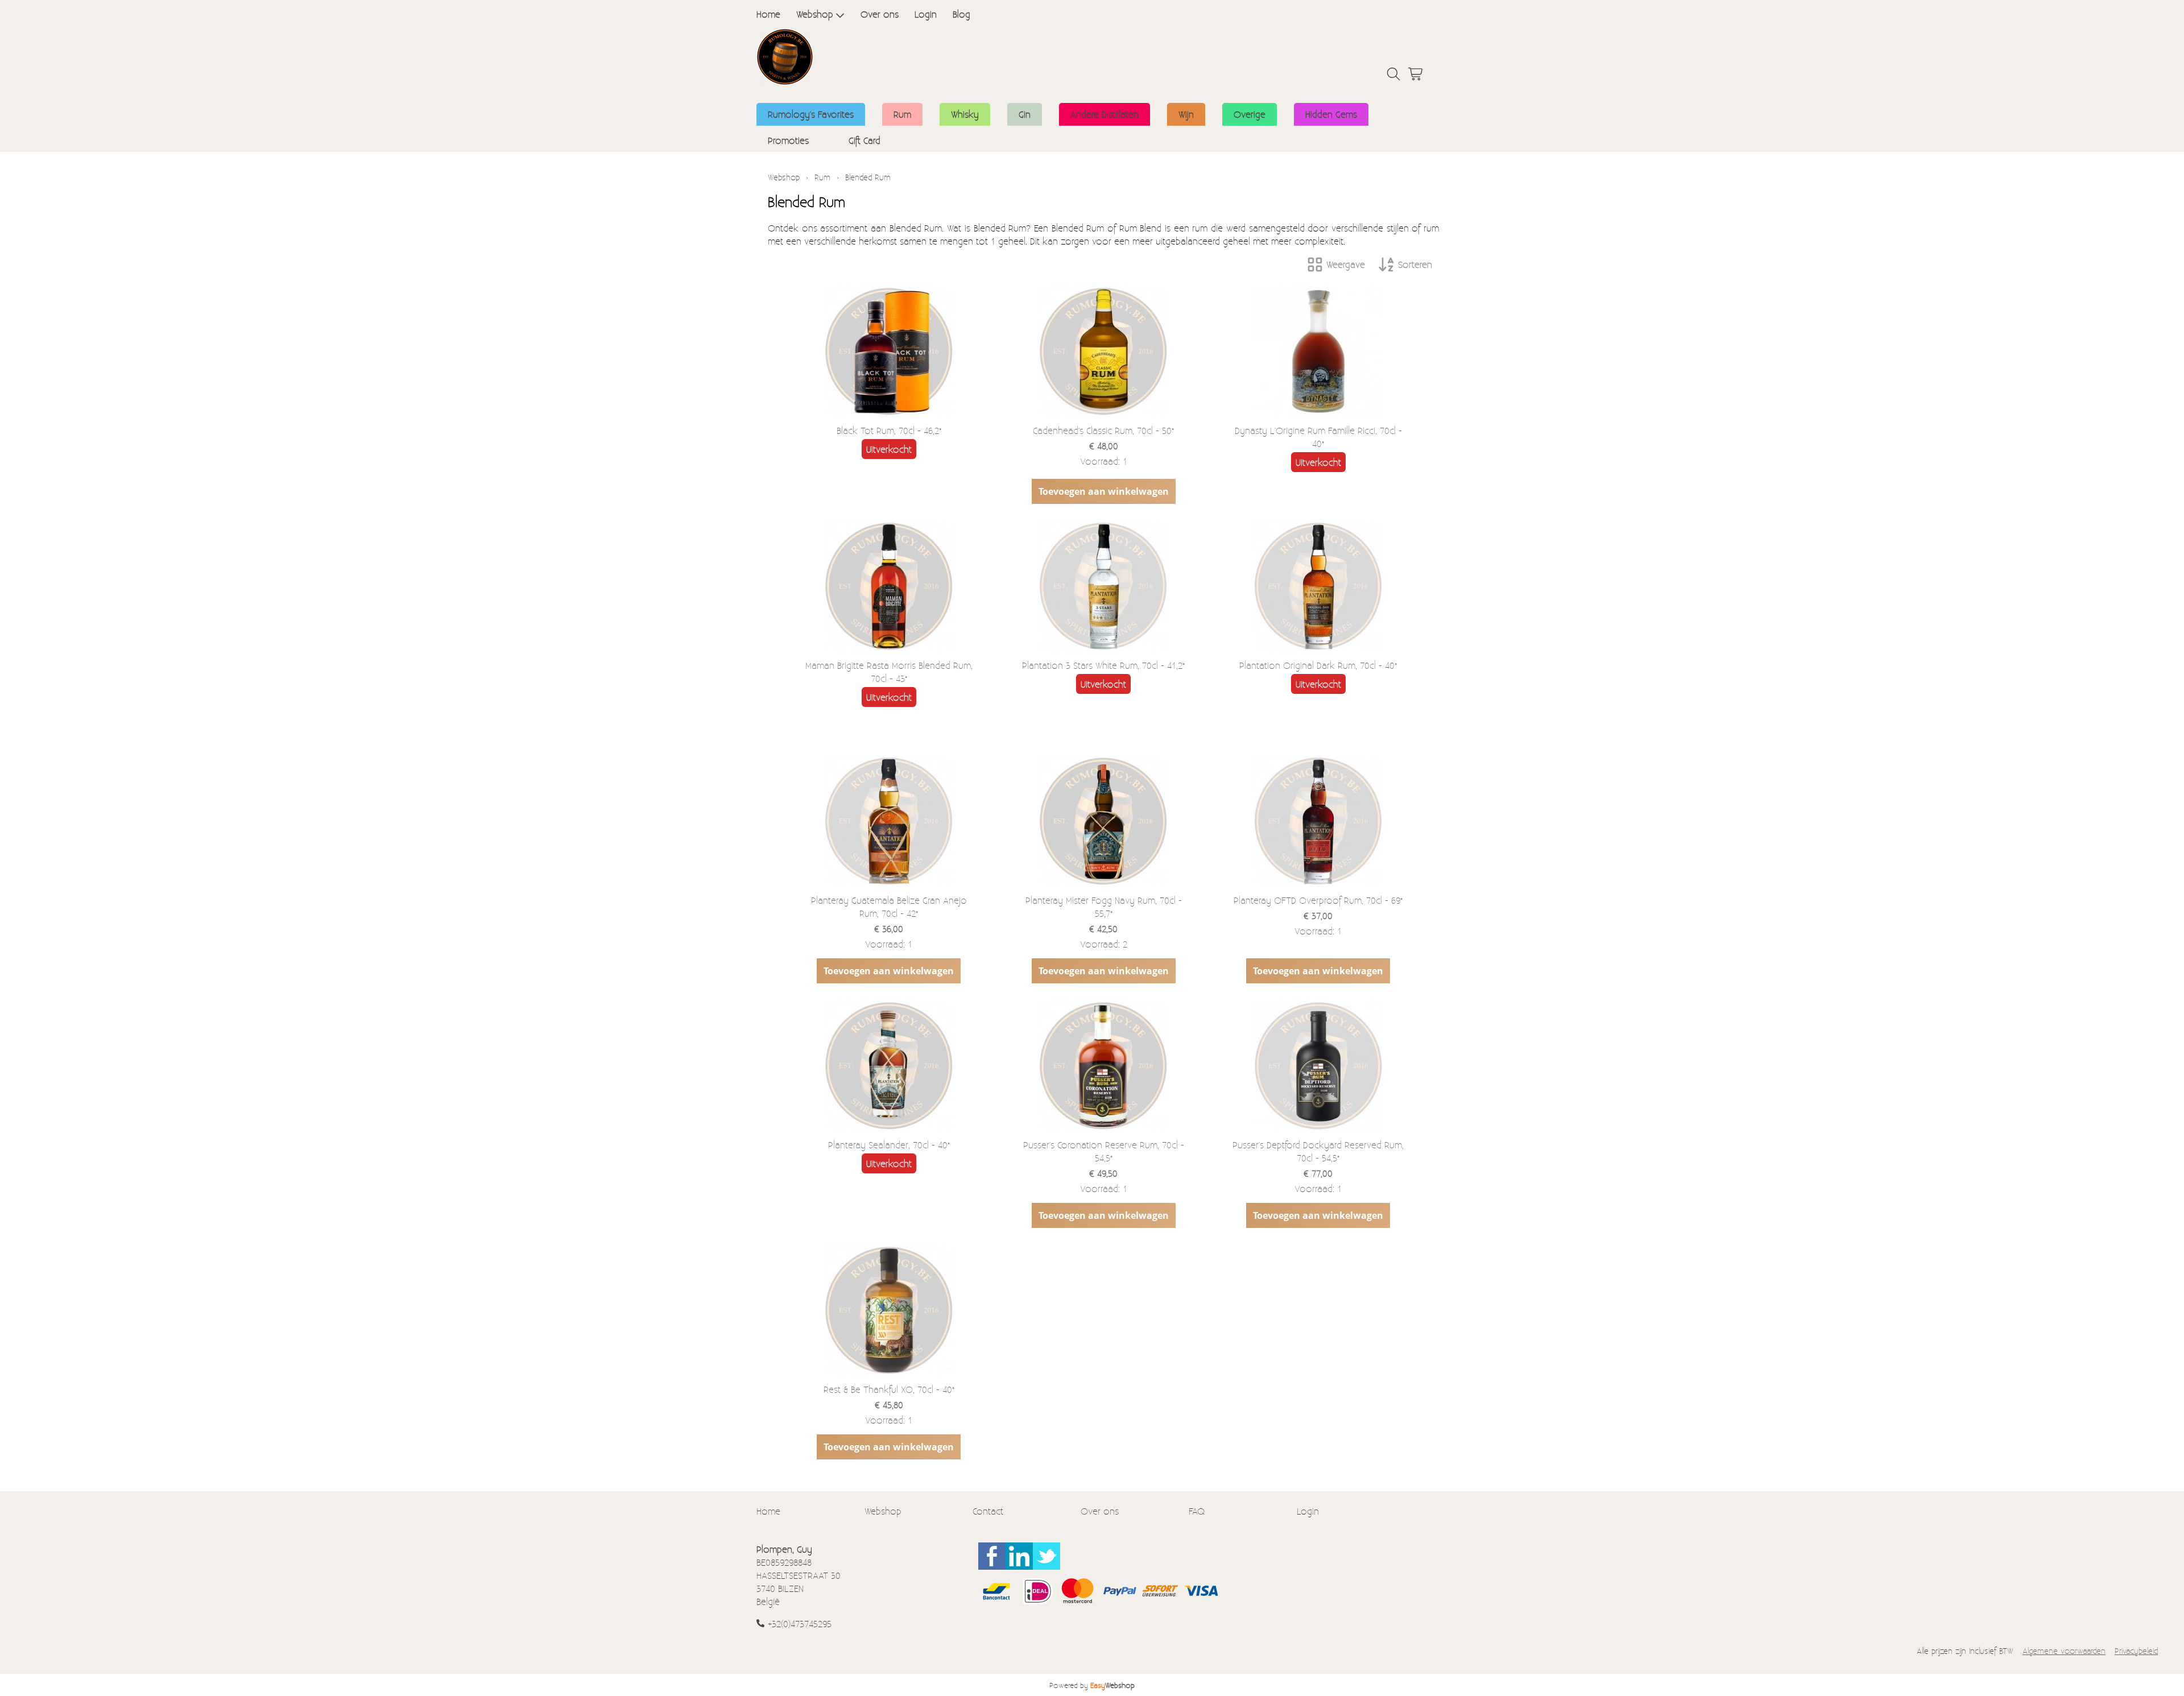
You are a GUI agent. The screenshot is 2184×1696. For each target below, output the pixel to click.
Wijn (1186, 114)
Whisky (965, 114)
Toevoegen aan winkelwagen (1104, 491)
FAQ (1197, 1511)
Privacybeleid (2136, 1651)
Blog (961, 14)
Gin (1025, 114)
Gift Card (864, 140)
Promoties (788, 140)
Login (926, 14)
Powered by (1092, 1685)
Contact (988, 1511)
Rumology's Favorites (811, 114)
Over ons (880, 14)
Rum (902, 114)
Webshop (815, 14)
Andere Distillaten (1105, 114)
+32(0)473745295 (800, 1623)
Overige (1250, 114)
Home (768, 14)
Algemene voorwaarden (2064, 1651)
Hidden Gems (1331, 114)
